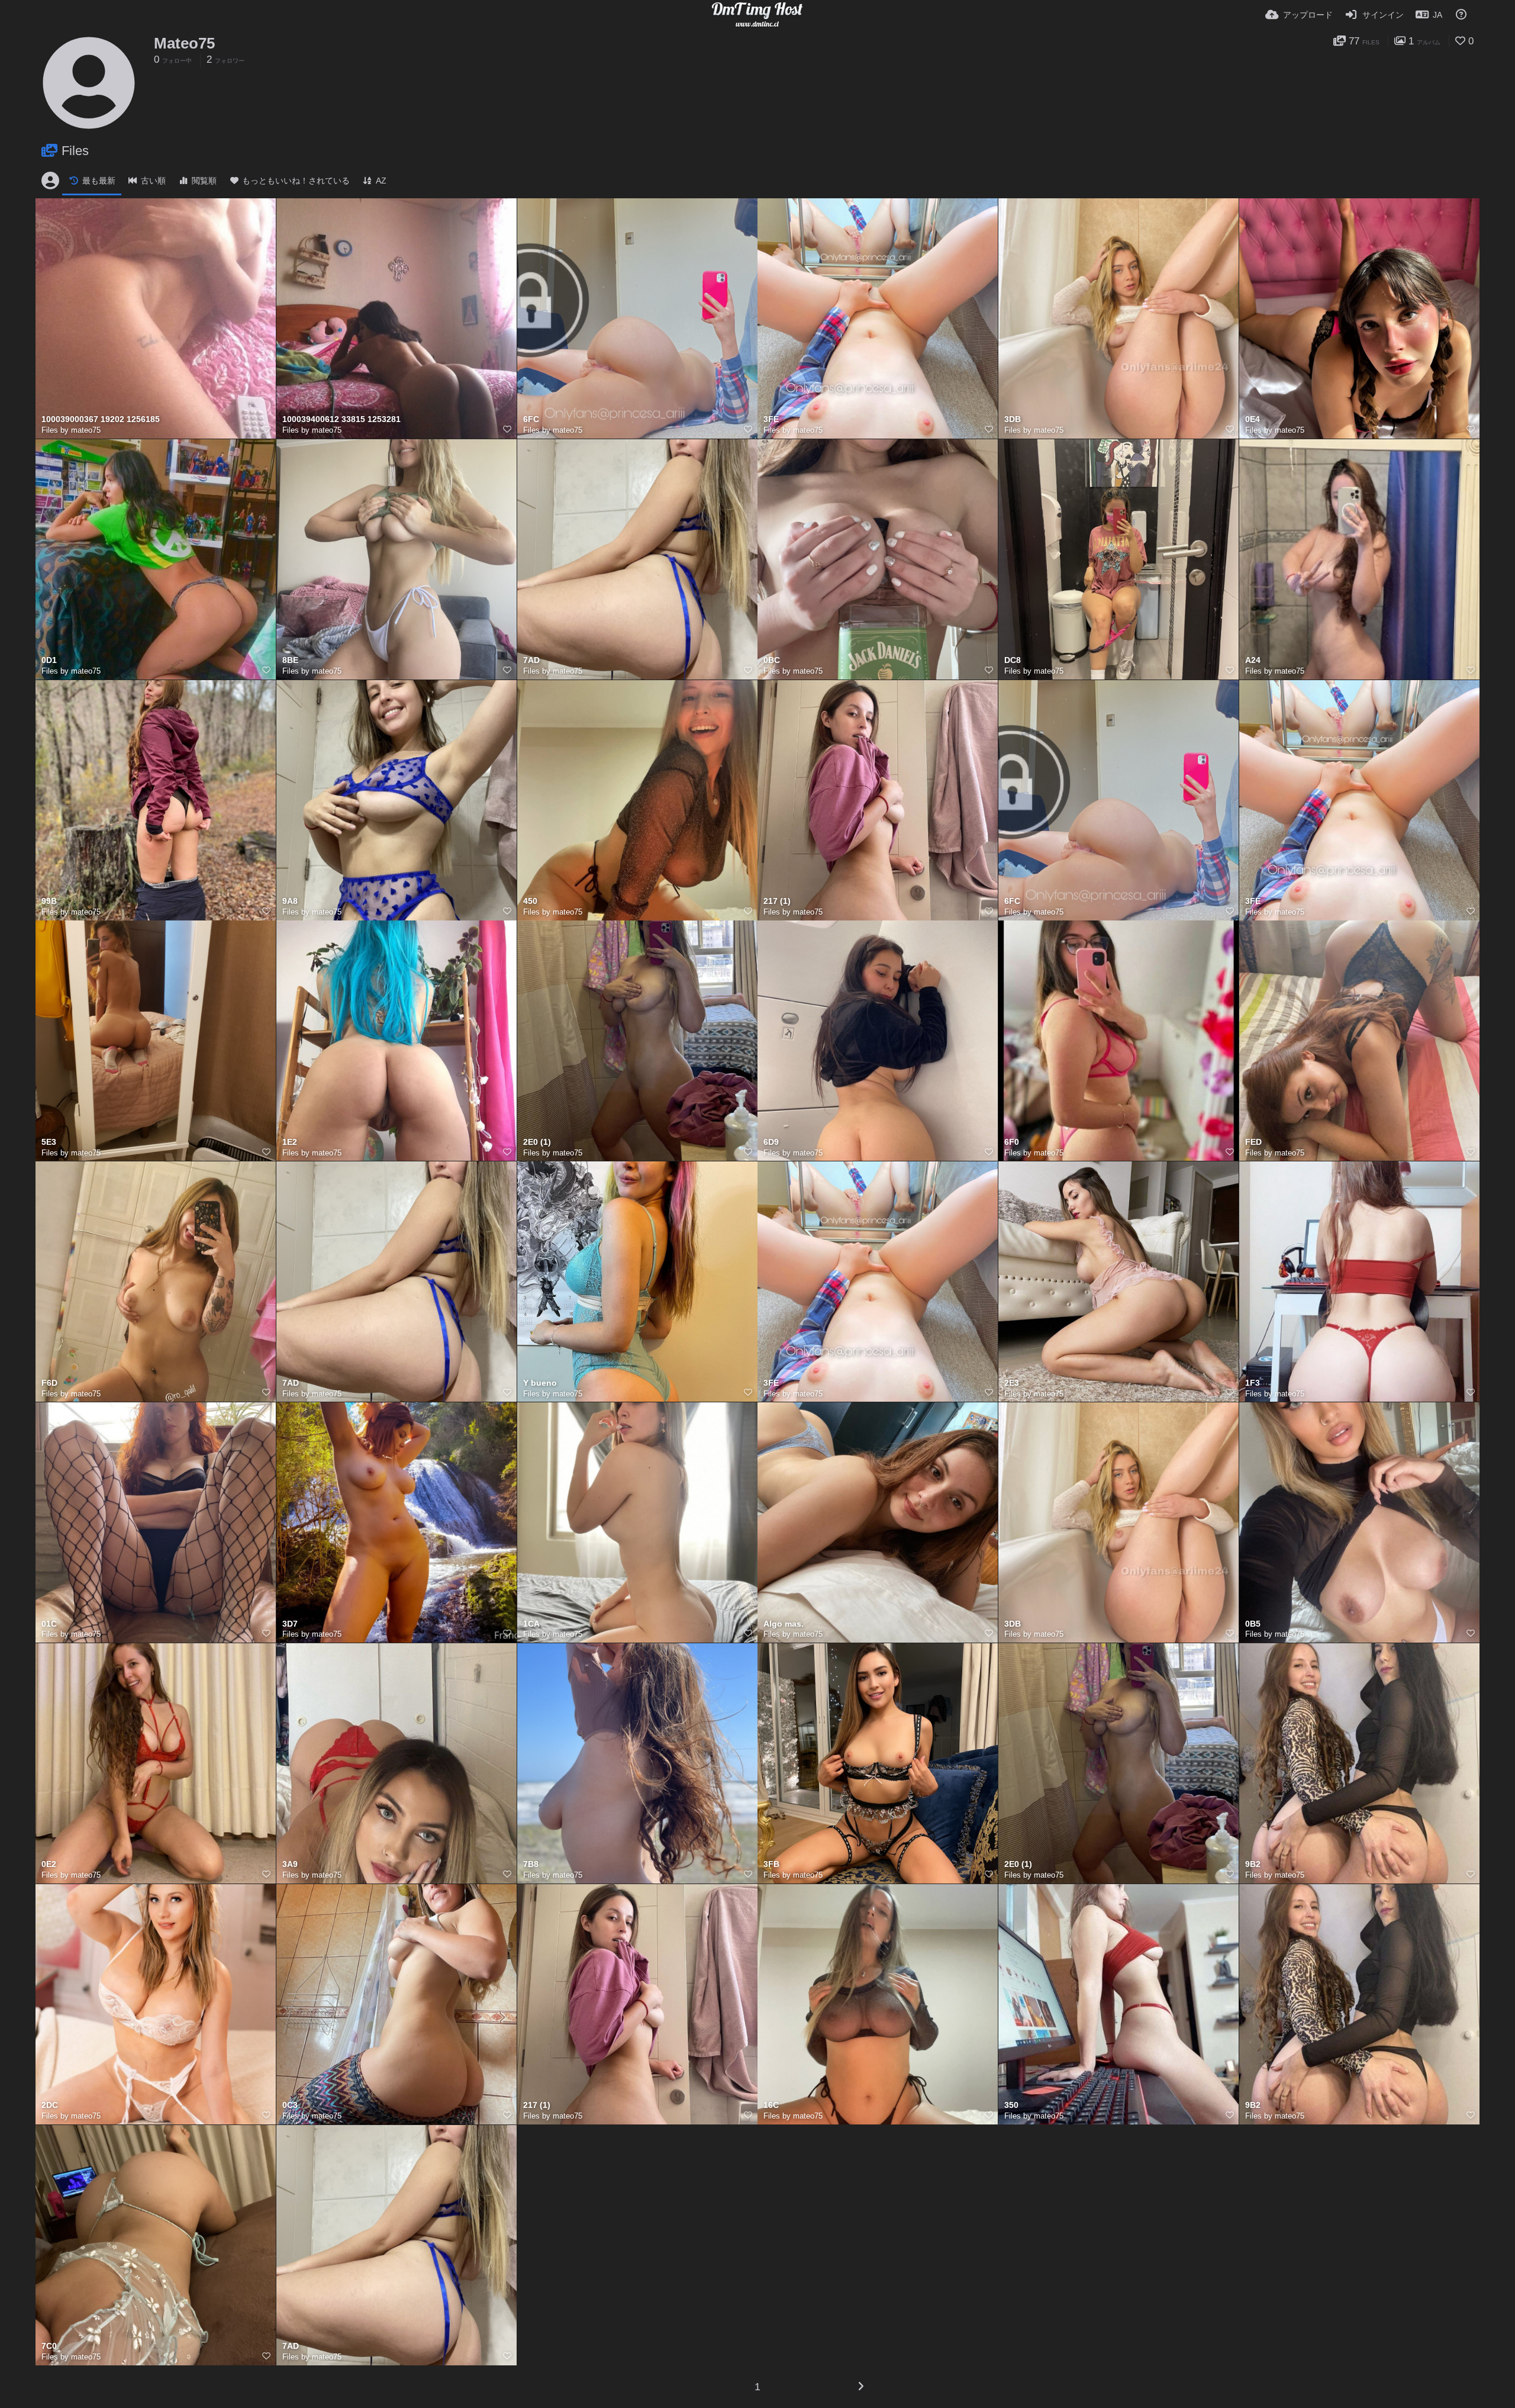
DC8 (1013, 660)
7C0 (49, 2346)
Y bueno (540, 1383)
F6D (49, 1383)
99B (49, 901)
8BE (290, 660)
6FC (531, 419)
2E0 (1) (537, 1142)
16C (771, 2105)
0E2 (49, 1864)
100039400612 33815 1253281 (341, 419)
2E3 (1012, 1383)
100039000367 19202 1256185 (101, 419)
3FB (771, 1864)
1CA (531, 1624)
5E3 (49, 1142)
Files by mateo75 (71, 430)
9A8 (290, 901)
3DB (1013, 419)
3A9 (290, 1864)
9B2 (1253, 1864)
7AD (531, 660)
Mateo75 (184, 43)
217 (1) (777, 901)
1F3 (1253, 1383)
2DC (50, 2105)
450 (530, 901)
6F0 (1012, 1142)
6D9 (771, 1142)
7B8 (531, 1864)
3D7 (290, 1624)
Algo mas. (784, 1624)
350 (1011, 2105)
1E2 (290, 1142)
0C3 (290, 2105)
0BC (772, 660)
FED (1253, 1142)
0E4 (1253, 419)
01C (49, 1624)
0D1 (49, 660)
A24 (1253, 660)
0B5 (1253, 1624)
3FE (771, 419)
